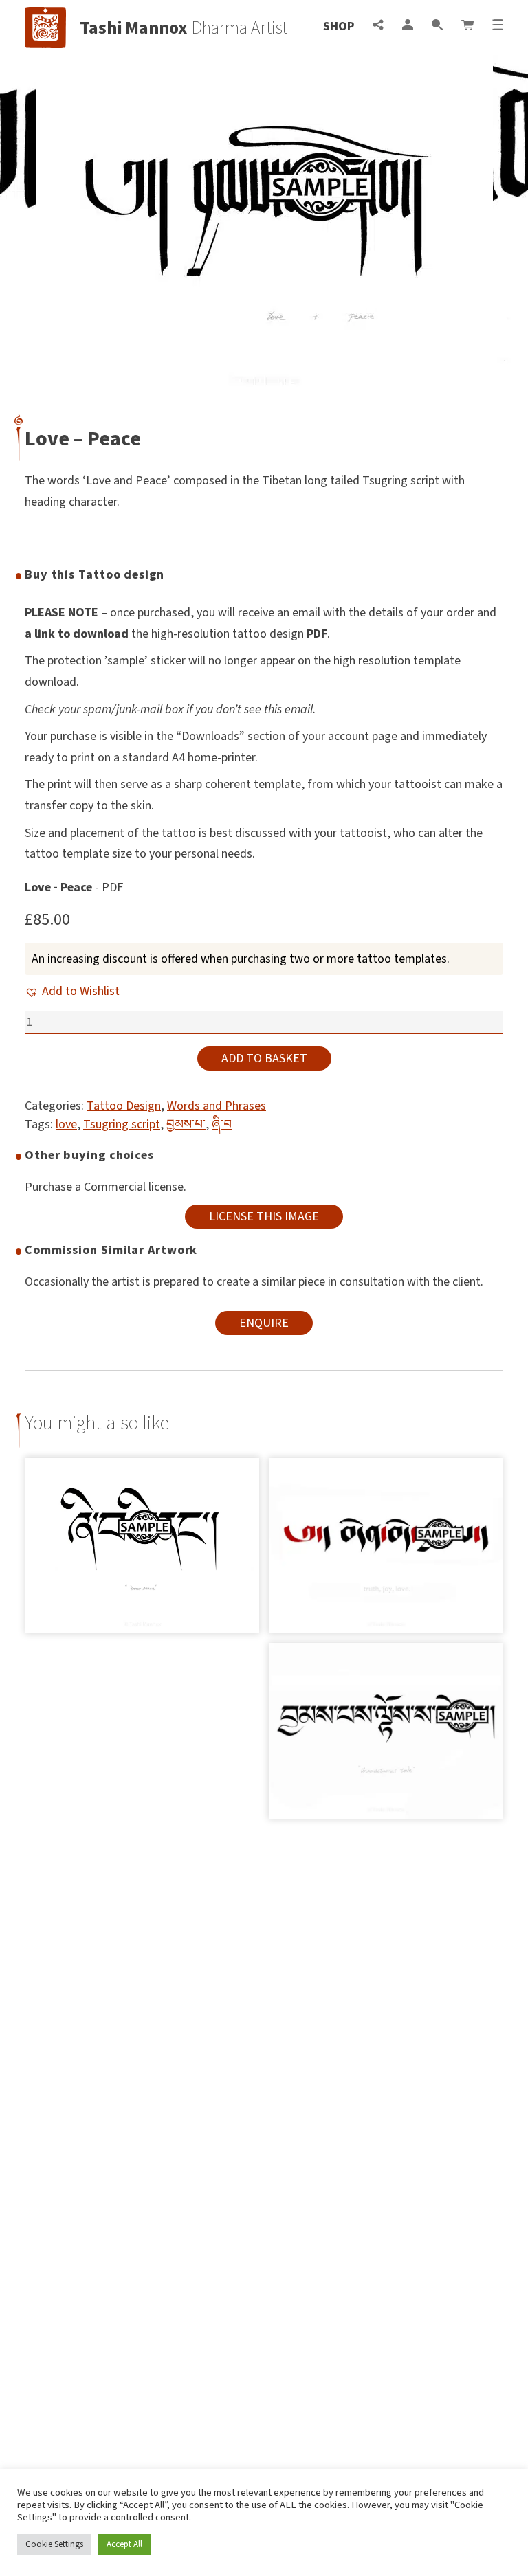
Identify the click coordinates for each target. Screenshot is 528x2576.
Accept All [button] (124, 2544)
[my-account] (408, 26)
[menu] (498, 26)
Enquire (264, 1323)
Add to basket (264, 1059)
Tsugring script (122, 1124)
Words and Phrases (217, 1106)
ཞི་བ (222, 1124)
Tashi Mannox (134, 28)
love (66, 1124)
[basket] (467, 26)
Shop (339, 26)
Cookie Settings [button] (54, 2544)
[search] (437, 26)
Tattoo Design (124, 1106)
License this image (264, 1217)
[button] (72, 991)
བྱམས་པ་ (186, 1124)
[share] (378, 26)
